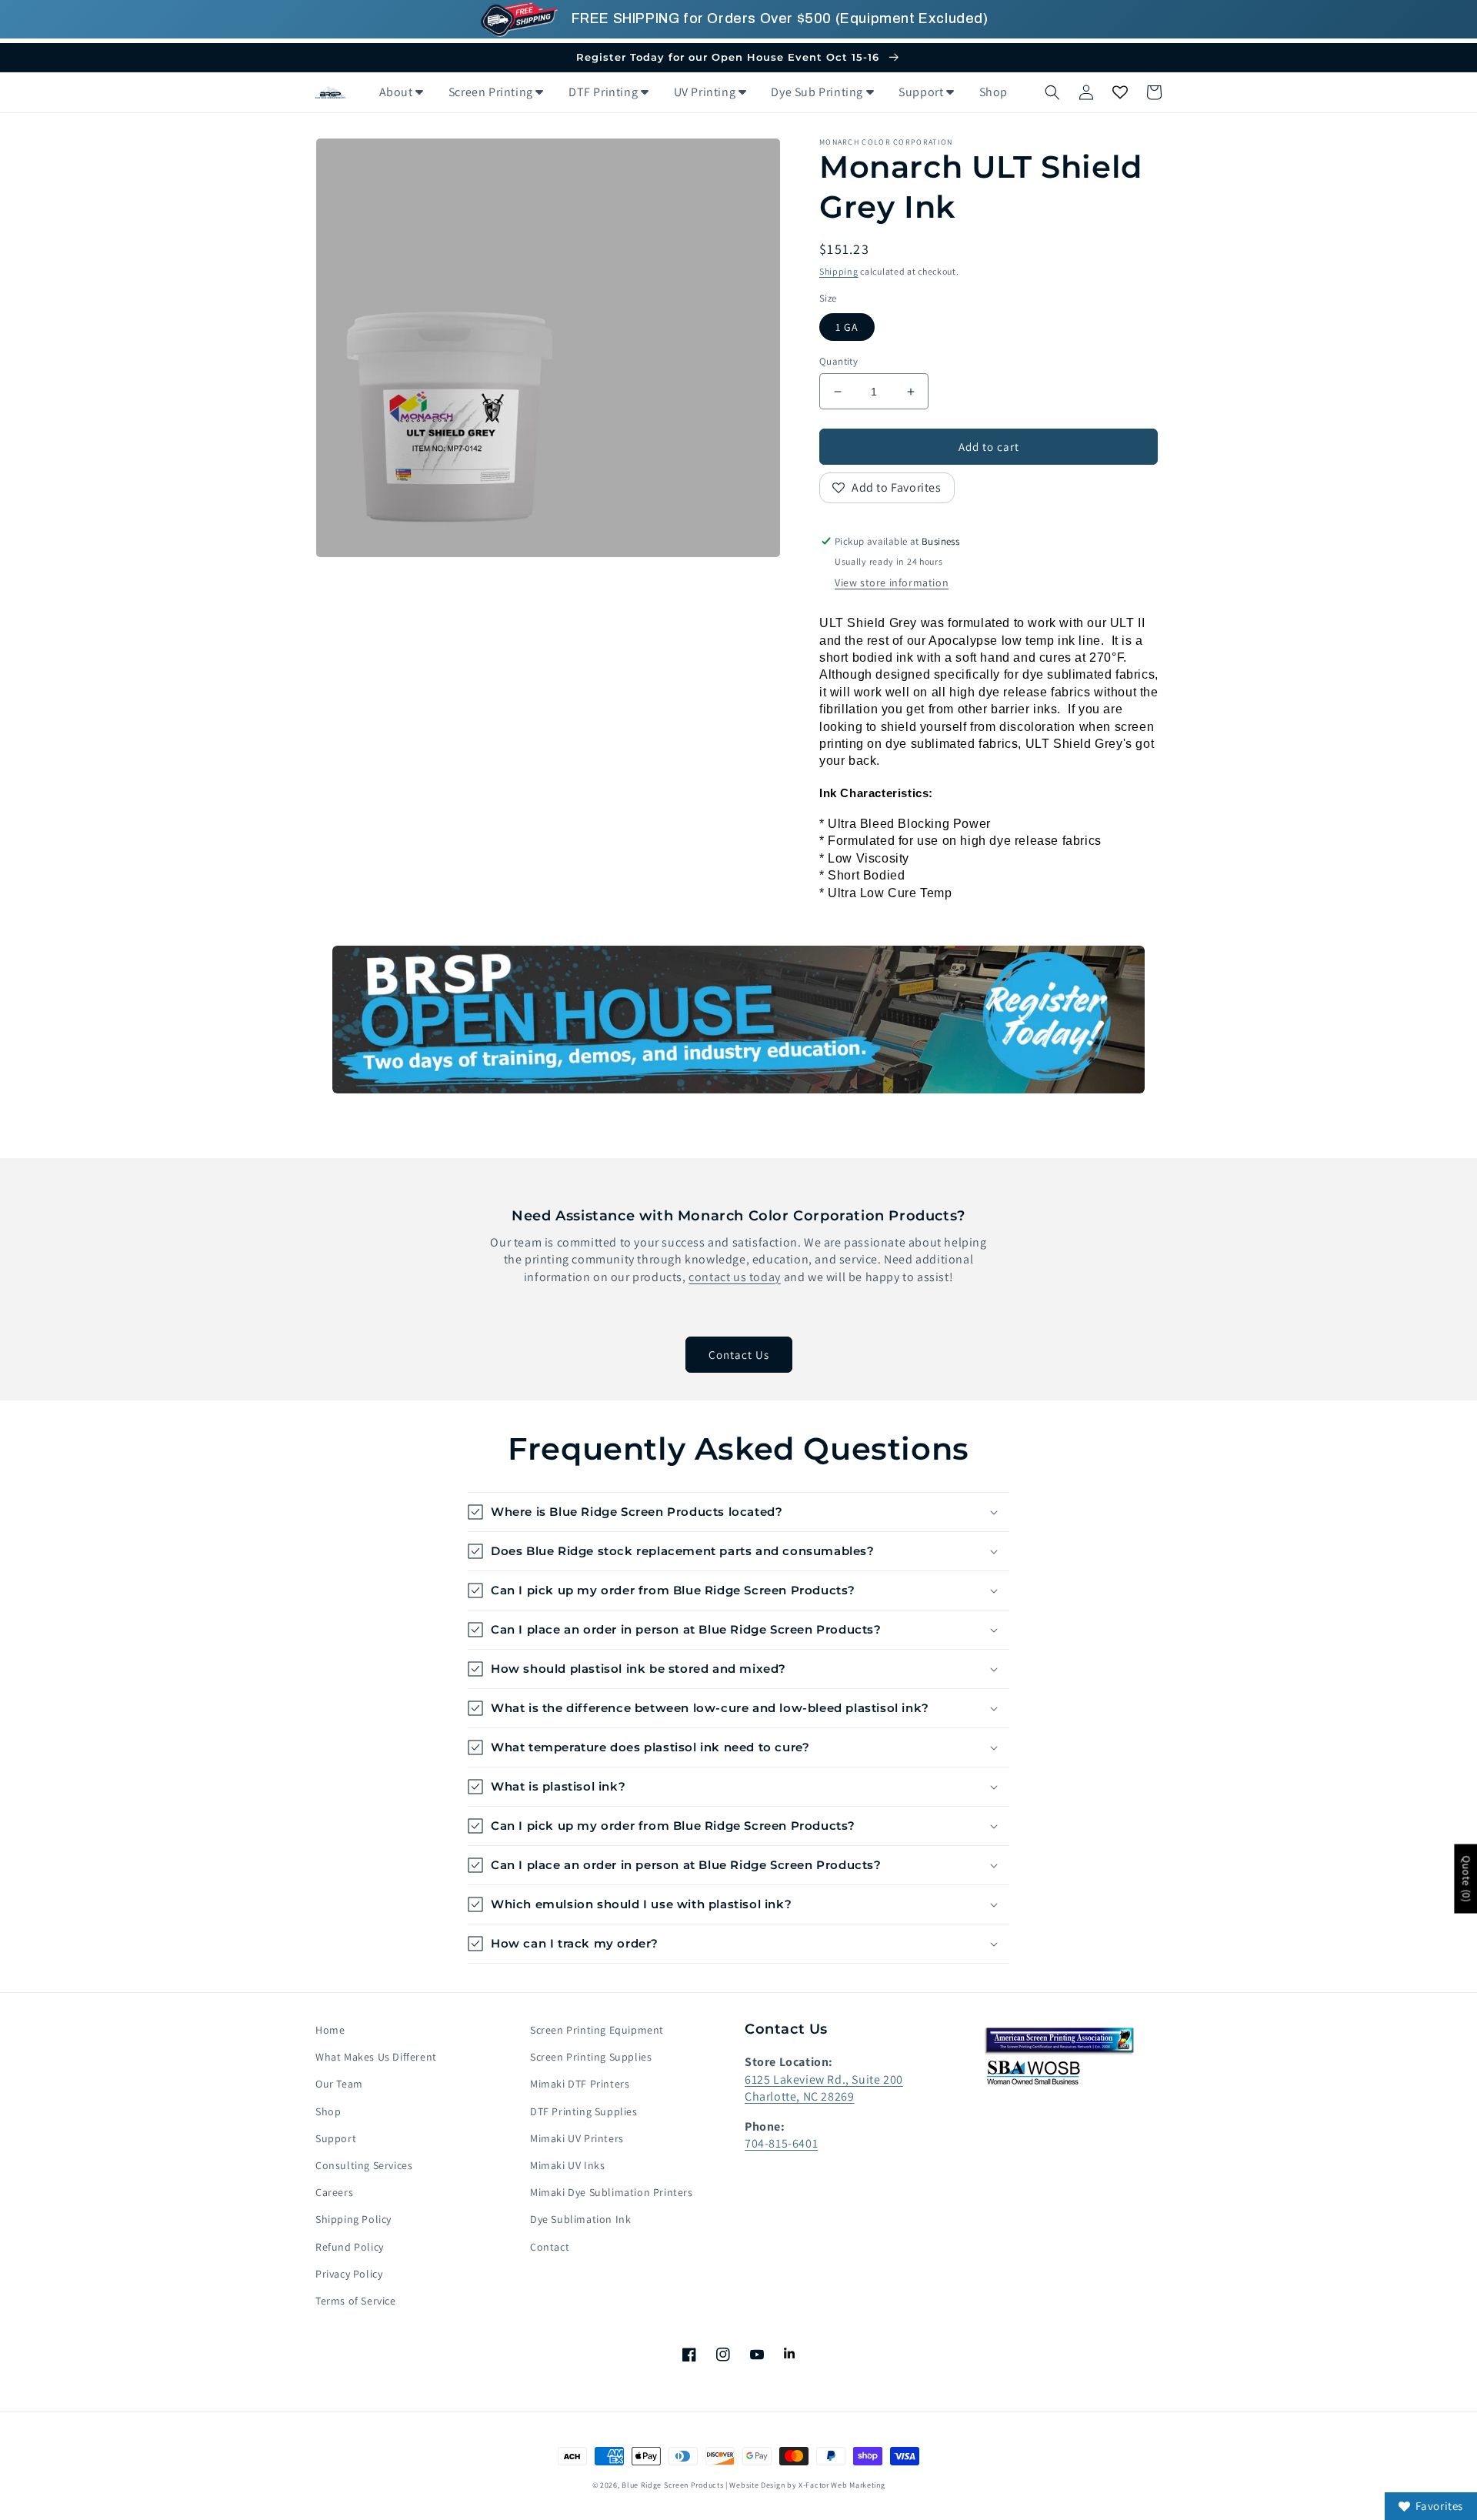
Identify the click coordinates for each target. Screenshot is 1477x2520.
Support (336, 2138)
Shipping (839, 271)
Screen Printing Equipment (597, 2030)
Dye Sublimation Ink (580, 2219)
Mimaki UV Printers (577, 2138)
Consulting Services (364, 2165)
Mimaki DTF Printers (580, 2084)
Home (330, 2030)
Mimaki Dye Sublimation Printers (612, 2192)
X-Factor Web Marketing (842, 2485)
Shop (328, 2111)
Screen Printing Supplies (591, 2057)
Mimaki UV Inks (567, 2165)
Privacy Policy (349, 2274)
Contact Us (739, 1355)
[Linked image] (738, 1020)
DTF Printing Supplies (584, 2111)
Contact (550, 2247)
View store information (892, 582)
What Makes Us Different (376, 2057)
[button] (1052, 92)
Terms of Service (356, 2301)
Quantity (839, 361)
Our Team (339, 2084)
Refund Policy (350, 2247)
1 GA (847, 327)
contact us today (735, 1277)
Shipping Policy (353, 2219)
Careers (334, 2192)
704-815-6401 (781, 2143)
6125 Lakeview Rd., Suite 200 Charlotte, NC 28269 (824, 2088)
